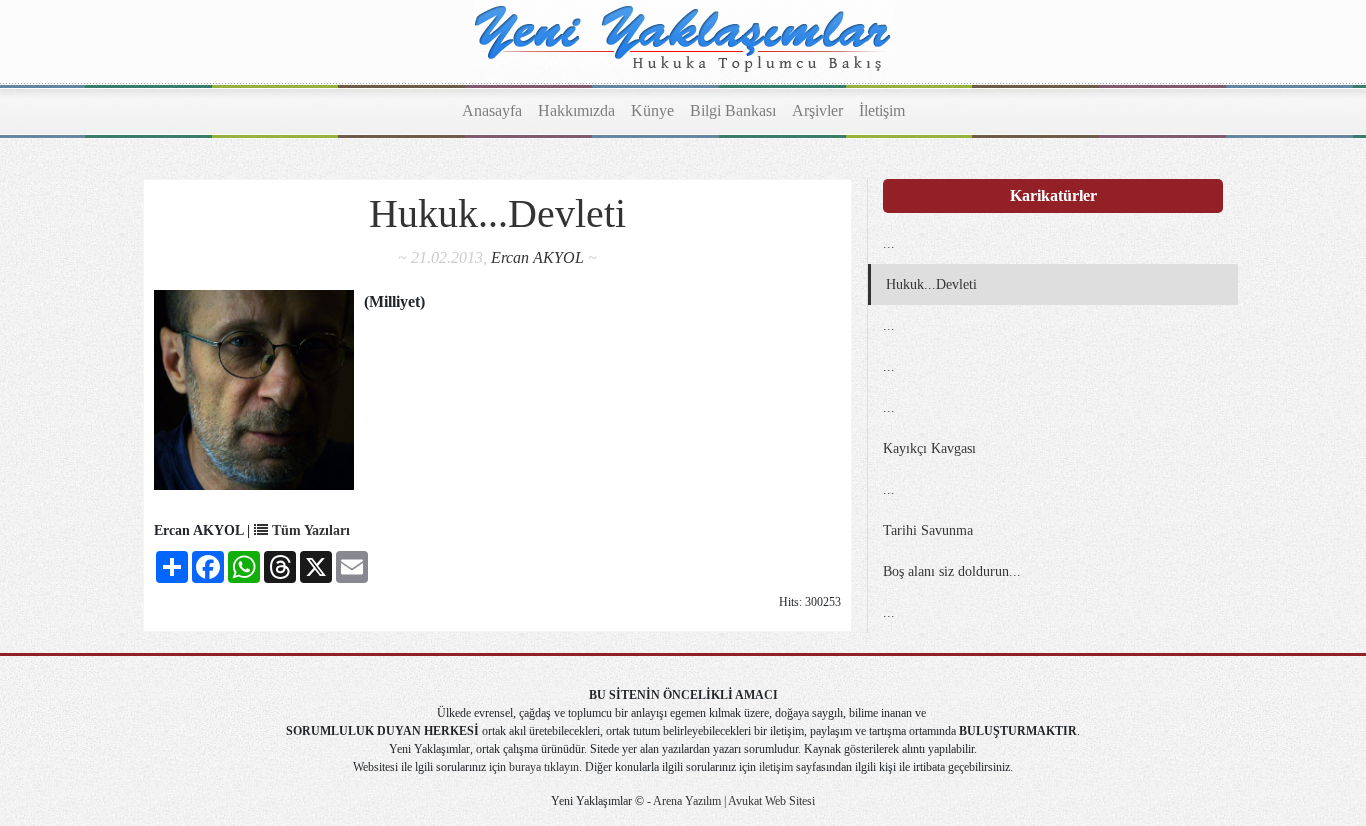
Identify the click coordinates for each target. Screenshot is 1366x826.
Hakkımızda (576, 110)
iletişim (776, 767)
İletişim (882, 110)
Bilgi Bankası (733, 110)
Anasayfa (492, 110)
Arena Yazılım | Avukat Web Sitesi (733, 801)
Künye (652, 110)
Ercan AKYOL (537, 257)
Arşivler (817, 110)
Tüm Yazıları (309, 530)
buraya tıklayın (544, 767)
